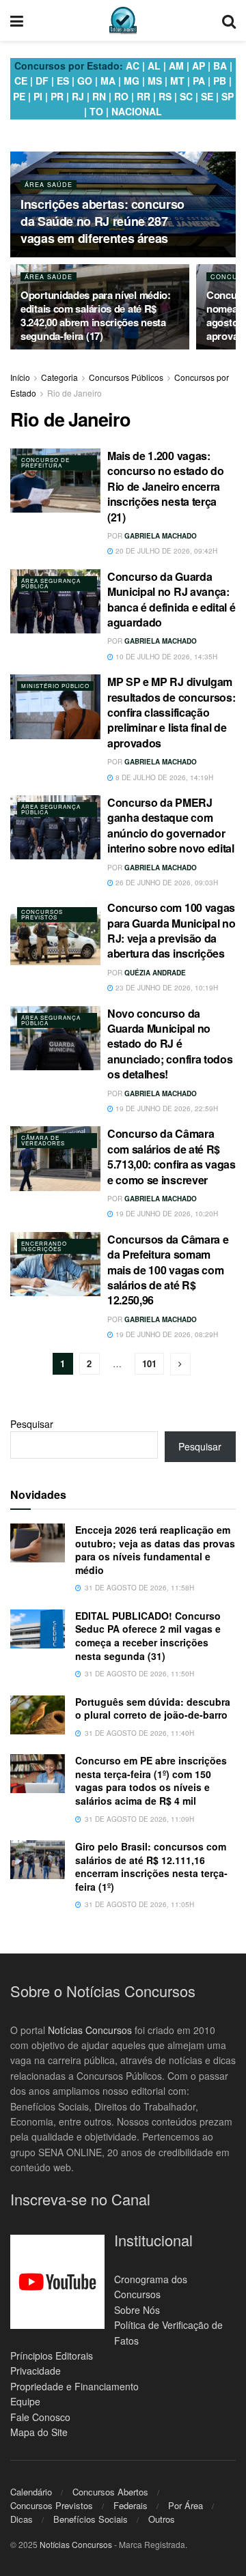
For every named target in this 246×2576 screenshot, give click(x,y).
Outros (162, 2519)
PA (199, 81)
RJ (78, 96)
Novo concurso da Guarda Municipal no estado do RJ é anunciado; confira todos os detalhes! (170, 1044)
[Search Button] (229, 20)
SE (207, 96)
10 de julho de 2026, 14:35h (165, 657)
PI (38, 96)
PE (19, 96)
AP (199, 66)
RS (165, 96)
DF (42, 81)
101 (149, 1363)
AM (176, 66)
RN (99, 96)
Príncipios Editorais (52, 2356)
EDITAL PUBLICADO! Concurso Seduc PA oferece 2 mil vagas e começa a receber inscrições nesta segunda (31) (148, 1636)
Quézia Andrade (155, 973)
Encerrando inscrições (44, 1246)
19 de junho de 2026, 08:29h (166, 1334)
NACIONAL (137, 111)
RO (121, 96)
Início (20, 377)
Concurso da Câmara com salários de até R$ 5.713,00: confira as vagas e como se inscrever (172, 1156)
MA (108, 81)
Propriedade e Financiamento (74, 2386)
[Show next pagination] (180, 1364)
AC (133, 66)
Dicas (22, 2519)
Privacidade (36, 2371)
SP (228, 96)
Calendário (31, 2492)
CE (21, 81)
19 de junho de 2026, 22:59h (166, 1108)
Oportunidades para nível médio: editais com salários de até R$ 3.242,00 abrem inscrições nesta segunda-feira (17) (96, 315)
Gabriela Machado (161, 536)
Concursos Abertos (110, 2492)
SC (186, 96)
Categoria (59, 377)
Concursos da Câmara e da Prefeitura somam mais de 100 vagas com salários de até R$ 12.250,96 (168, 1270)
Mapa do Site (39, 2432)
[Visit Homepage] (123, 20)
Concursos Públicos (126, 377)
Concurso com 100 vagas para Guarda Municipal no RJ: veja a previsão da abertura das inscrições (171, 930)
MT (177, 81)
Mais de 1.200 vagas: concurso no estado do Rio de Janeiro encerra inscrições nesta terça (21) (165, 486)
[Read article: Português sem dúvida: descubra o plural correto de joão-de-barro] (38, 1715)
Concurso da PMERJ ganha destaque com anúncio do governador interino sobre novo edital (171, 825)
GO (85, 81)
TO (96, 111)
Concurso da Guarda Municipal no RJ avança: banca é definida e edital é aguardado (171, 599)
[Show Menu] (17, 20)
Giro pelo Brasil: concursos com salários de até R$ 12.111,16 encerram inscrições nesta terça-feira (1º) (151, 1866)
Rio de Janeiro (74, 393)
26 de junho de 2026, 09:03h (166, 883)
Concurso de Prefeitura (45, 462)
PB (220, 81)
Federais (131, 2505)
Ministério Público (55, 686)
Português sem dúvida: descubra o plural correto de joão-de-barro (153, 1708)
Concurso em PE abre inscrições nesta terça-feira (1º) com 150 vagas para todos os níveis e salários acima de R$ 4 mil (151, 1780)
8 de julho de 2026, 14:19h (163, 777)
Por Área (186, 2505)
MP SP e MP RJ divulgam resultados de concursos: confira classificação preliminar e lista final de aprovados (171, 712)
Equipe (25, 2401)
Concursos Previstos (42, 914)
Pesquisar (32, 1424)
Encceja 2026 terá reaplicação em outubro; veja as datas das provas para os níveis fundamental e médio (155, 1550)
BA (220, 66)
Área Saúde (49, 185)
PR (57, 96)
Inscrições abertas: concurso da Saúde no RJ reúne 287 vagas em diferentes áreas (102, 221)
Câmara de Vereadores (43, 1140)
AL (154, 66)
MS (155, 81)
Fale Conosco (40, 2416)
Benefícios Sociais (91, 2519)
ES (63, 81)
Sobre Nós (137, 2310)
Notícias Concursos (90, 2029)
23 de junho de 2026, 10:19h (166, 988)
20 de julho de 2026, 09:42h (165, 551)
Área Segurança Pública (51, 583)
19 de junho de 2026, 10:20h (166, 1214)
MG (132, 81)
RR (143, 96)
